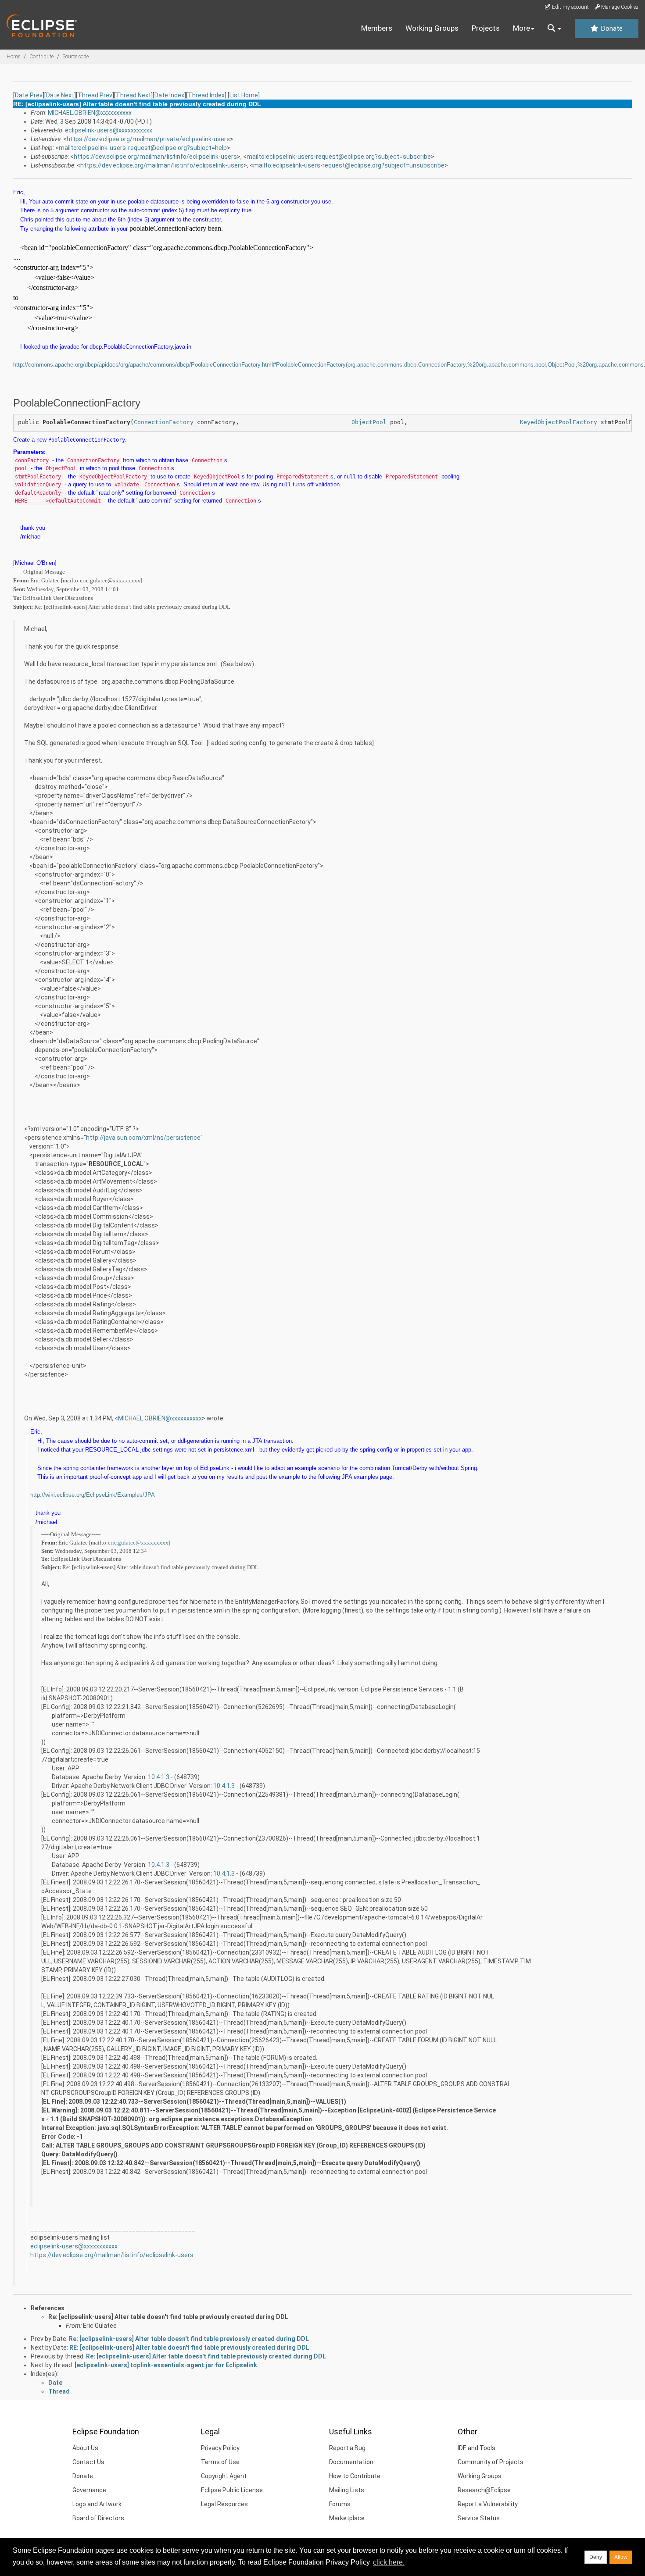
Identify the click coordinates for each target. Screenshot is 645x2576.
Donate (611, 29)
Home (13, 57)
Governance (89, 2490)
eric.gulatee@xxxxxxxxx (138, 1543)
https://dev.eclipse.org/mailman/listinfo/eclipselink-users (155, 157)
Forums (340, 2504)
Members (377, 28)
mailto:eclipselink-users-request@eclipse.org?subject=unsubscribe (349, 165)
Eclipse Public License (232, 2490)
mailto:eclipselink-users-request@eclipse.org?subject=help (143, 148)
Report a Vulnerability (488, 2504)
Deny (596, 2557)
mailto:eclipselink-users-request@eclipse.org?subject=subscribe (339, 157)
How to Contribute (355, 2476)
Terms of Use (220, 2462)
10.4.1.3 (159, 1777)
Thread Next (133, 95)
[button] (554, 29)
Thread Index (206, 95)
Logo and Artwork (97, 2504)
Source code (76, 57)
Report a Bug (347, 2448)
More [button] (521, 28)
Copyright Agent (224, 2476)
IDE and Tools (477, 2448)
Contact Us (88, 2462)
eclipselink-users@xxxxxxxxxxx (109, 130)
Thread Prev (95, 95)
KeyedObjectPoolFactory (559, 422)
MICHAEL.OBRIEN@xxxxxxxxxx (90, 113)
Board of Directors (98, 2518)
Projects (486, 28)
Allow (621, 2557)
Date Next (60, 95)
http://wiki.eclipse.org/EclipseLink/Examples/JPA (93, 1495)
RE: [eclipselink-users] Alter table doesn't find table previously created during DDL (189, 2348)
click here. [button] (389, 2562)
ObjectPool (369, 422)
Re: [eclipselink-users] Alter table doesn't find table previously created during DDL (168, 2317)
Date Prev (29, 95)
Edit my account (570, 7)
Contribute (41, 57)
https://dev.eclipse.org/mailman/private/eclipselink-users (148, 139)
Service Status (479, 2518)
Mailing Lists (347, 2490)
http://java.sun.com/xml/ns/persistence (143, 1138)
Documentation (351, 2462)
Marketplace (347, 2518)
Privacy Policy (220, 2448)
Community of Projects (491, 2462)
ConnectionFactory (164, 422)
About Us (85, 2448)
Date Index (169, 95)
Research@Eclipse (484, 2490)
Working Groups (432, 28)
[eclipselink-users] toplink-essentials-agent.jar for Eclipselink (166, 2365)
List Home (244, 95)
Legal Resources (224, 2504)
